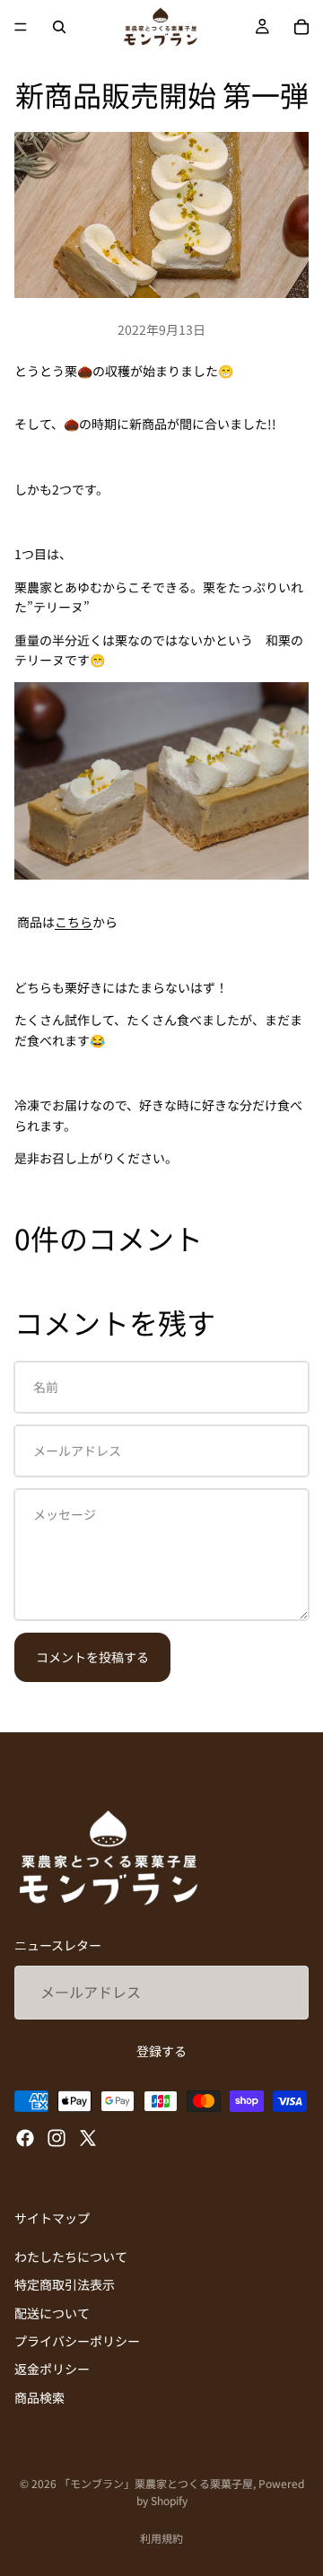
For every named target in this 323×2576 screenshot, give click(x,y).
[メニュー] (21, 27)
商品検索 (39, 2397)
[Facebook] (25, 2138)
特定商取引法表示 (65, 2284)
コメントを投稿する (92, 1657)
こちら (74, 922)
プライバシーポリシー (77, 2341)
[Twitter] (88, 2138)
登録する (161, 2051)
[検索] (59, 27)
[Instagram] (57, 2138)
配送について (52, 2312)
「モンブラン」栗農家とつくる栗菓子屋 (156, 2483)
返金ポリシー (52, 2369)
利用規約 (161, 2538)
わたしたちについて (71, 2256)
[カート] (301, 27)
